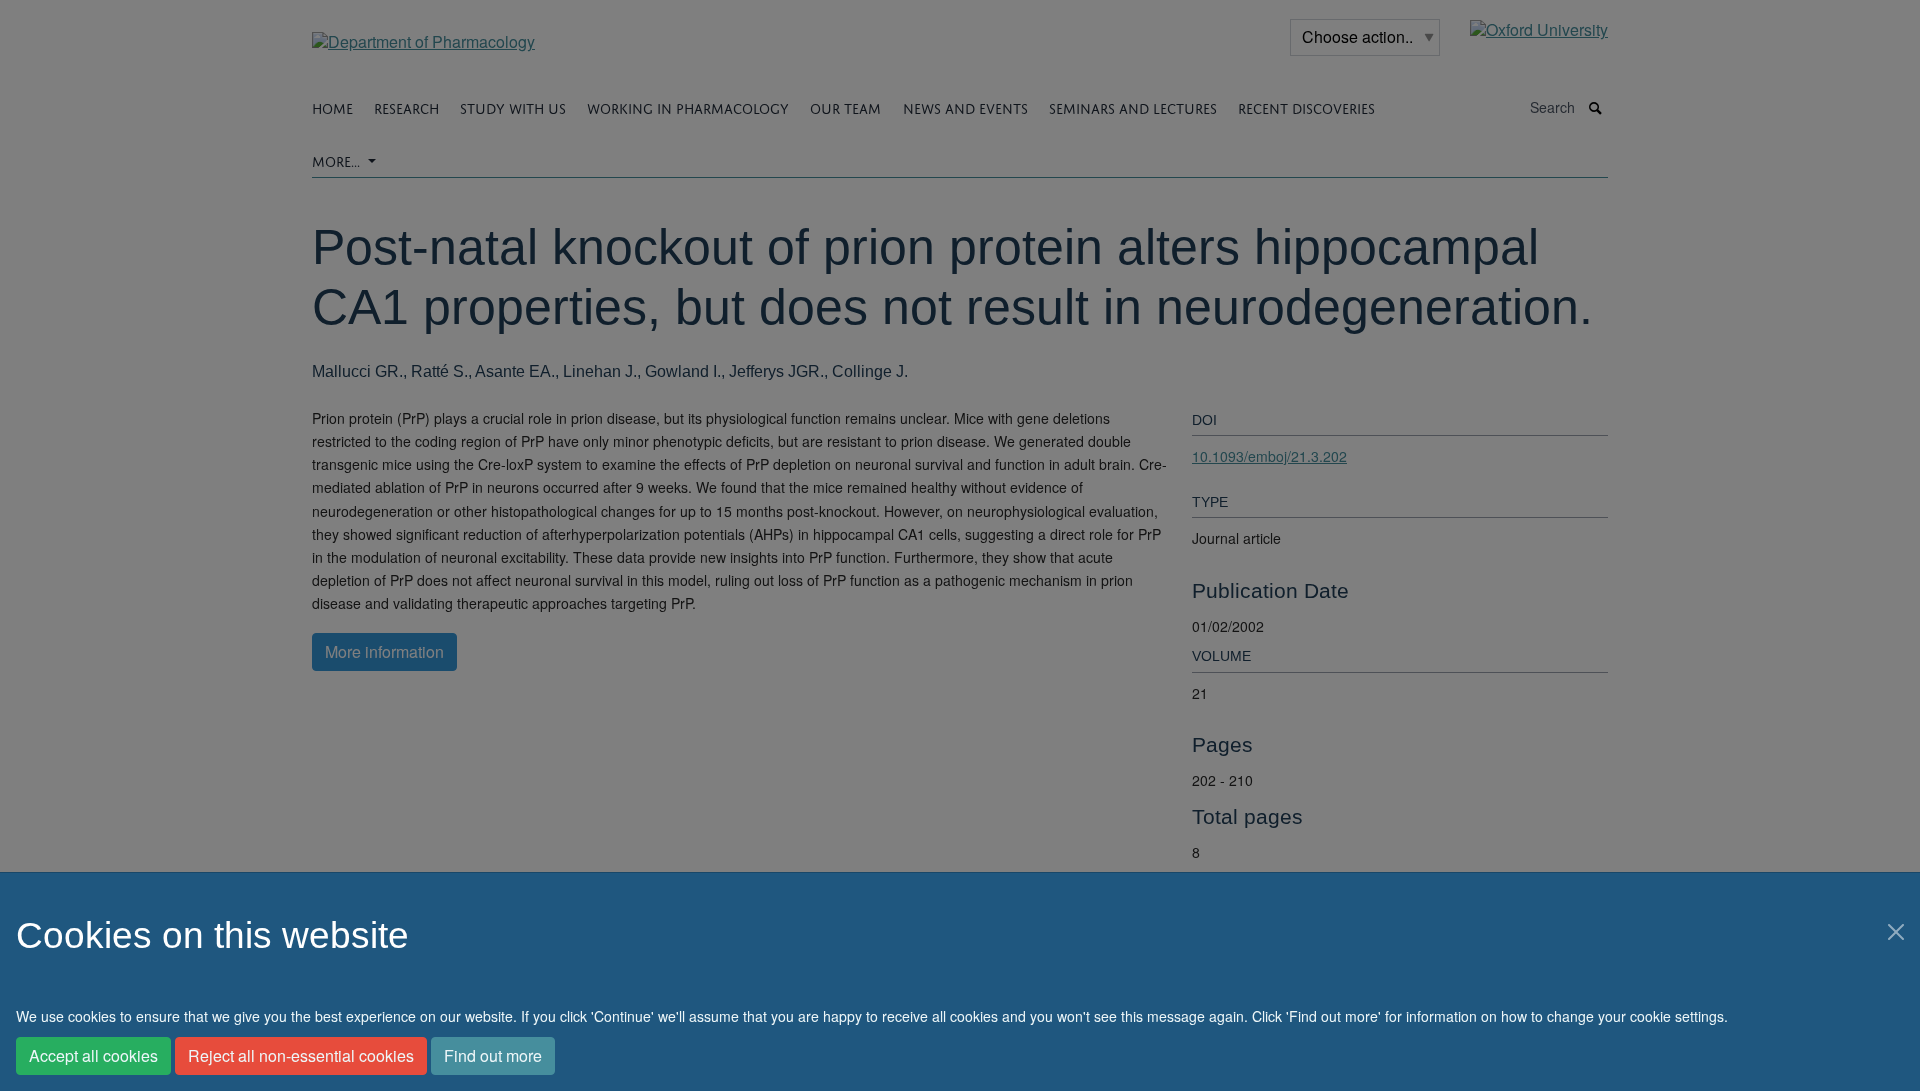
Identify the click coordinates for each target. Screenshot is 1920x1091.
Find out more (493, 1055)
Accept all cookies (93, 1055)
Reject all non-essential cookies (301, 1055)
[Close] (1896, 932)
